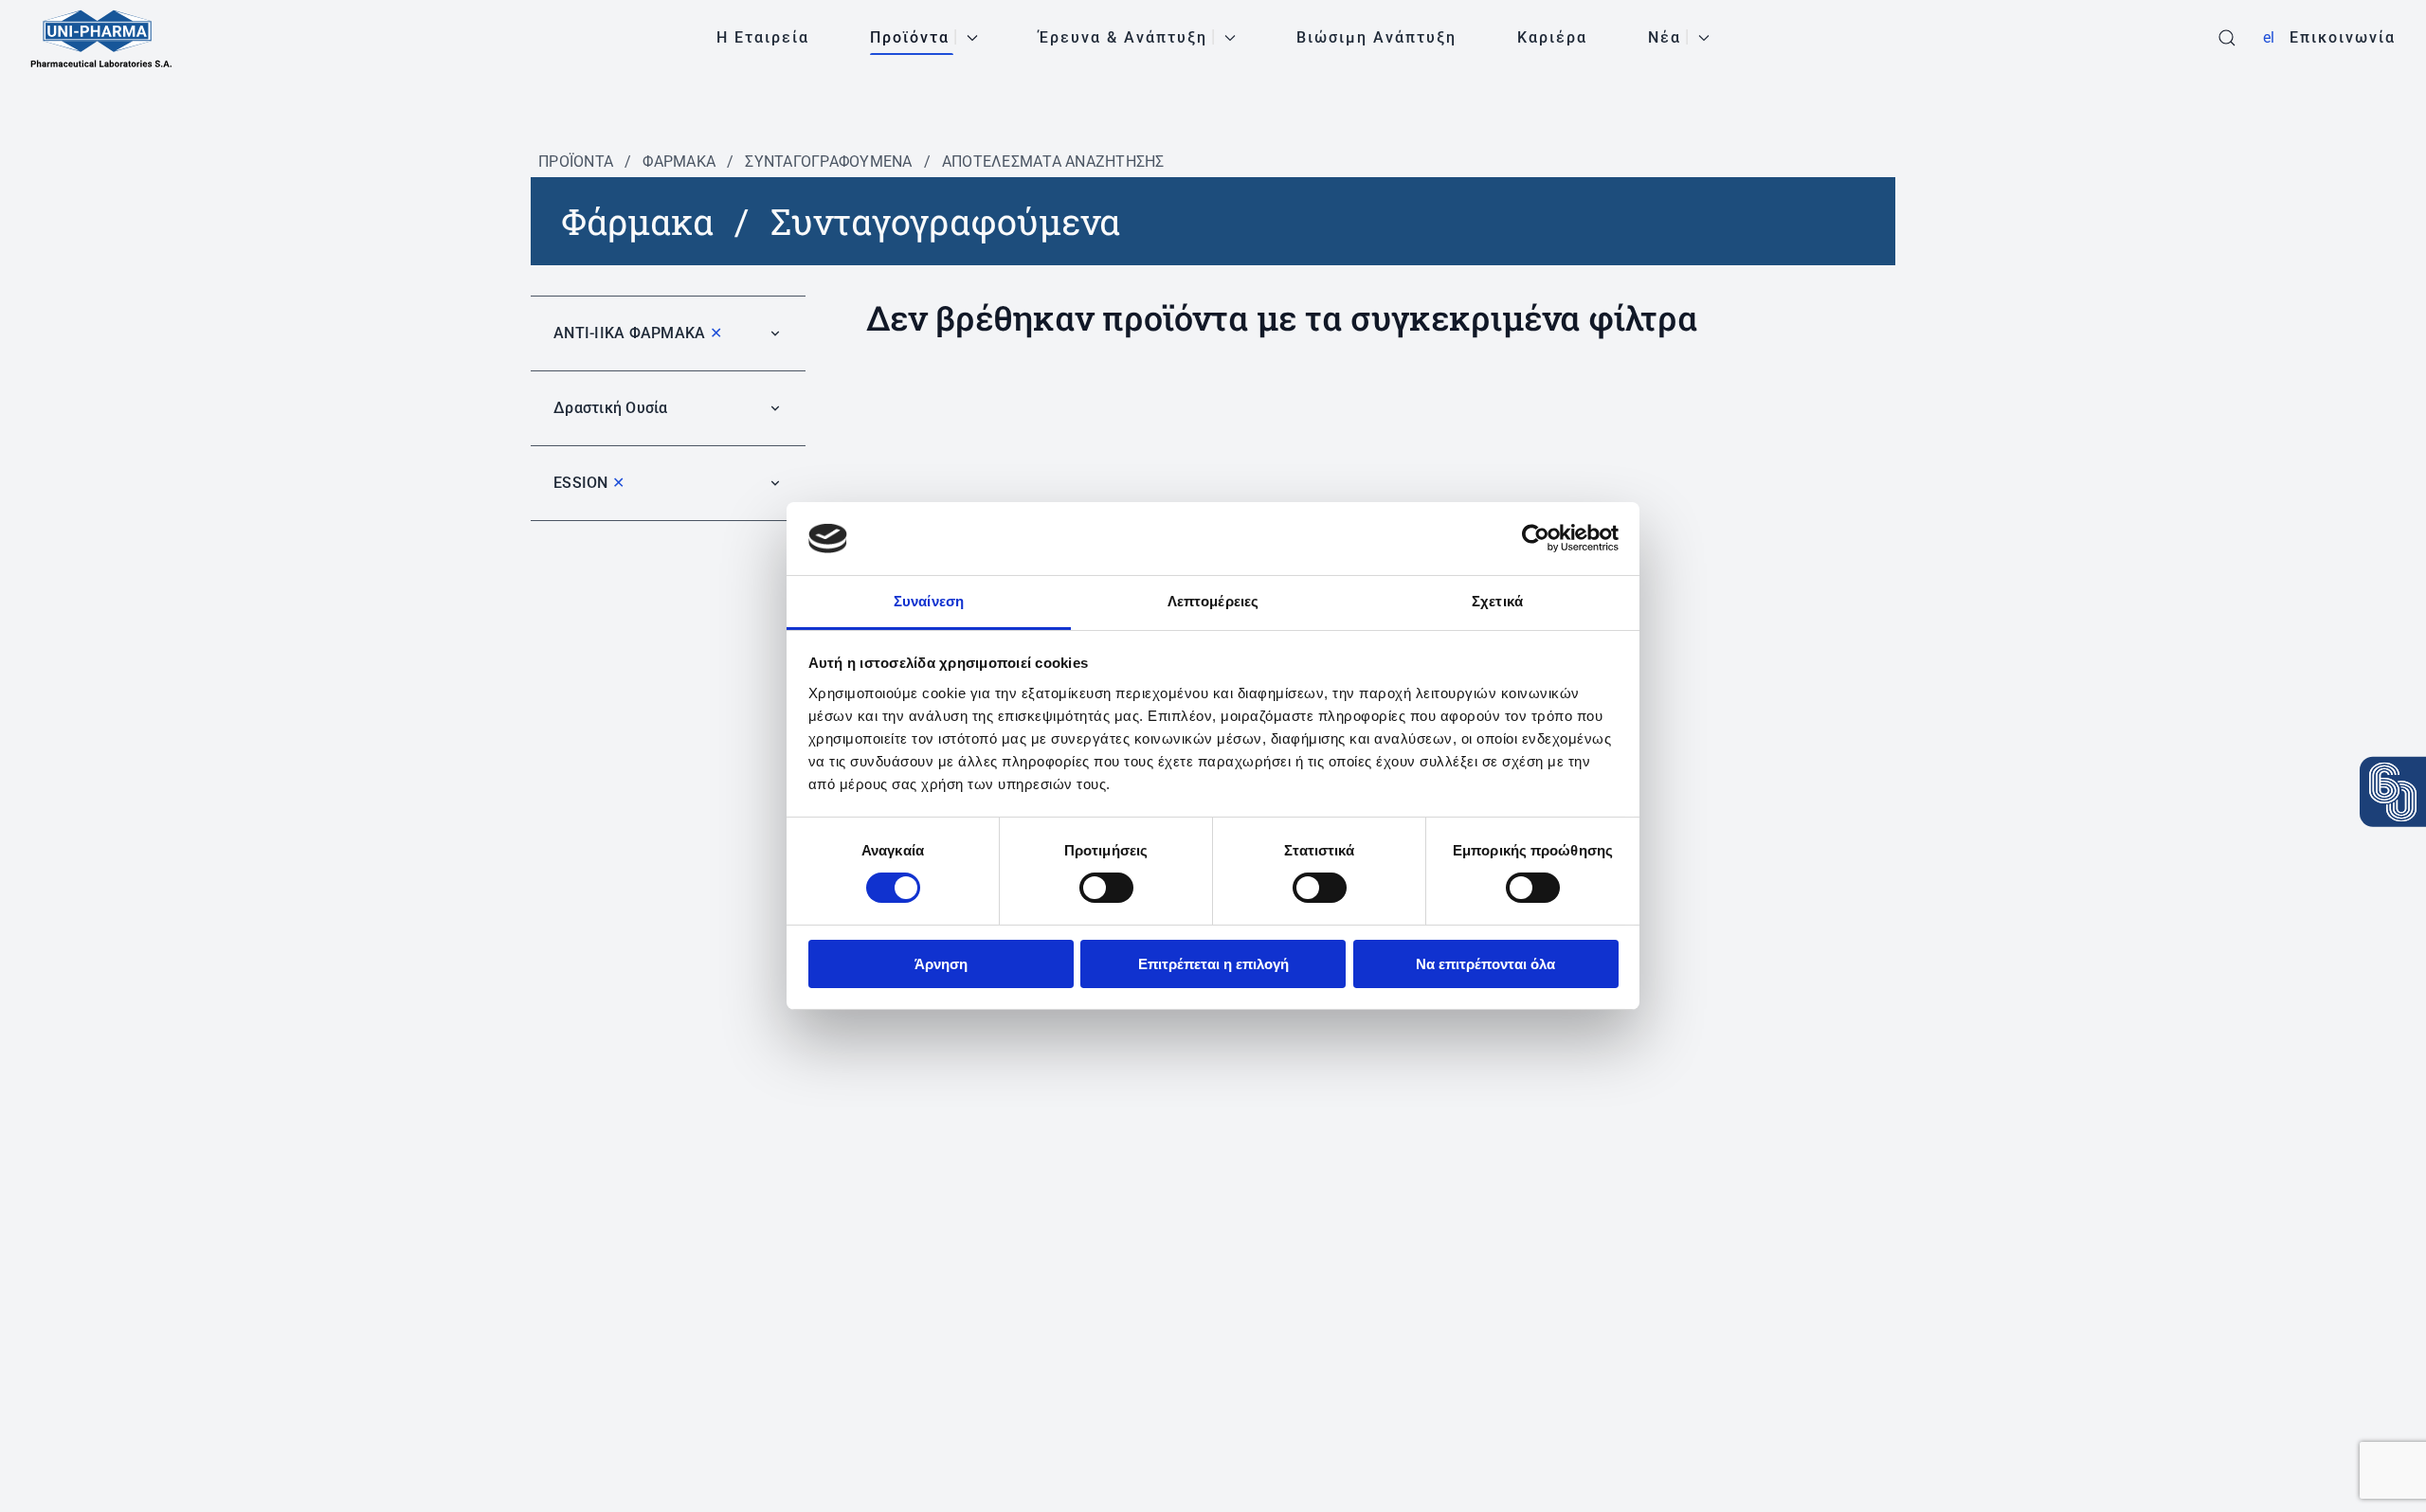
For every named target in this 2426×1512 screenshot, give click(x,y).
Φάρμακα (679, 162)
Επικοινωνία (2343, 37)
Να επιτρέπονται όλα (1485, 964)
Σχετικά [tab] (1497, 601)
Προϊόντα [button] (910, 37)
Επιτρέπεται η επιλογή (1213, 964)
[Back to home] (101, 38)
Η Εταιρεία (763, 37)
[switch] (1106, 888)
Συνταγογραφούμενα (828, 162)
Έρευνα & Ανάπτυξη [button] (1123, 37)
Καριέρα (1552, 37)
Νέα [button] (1665, 37)
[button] (2227, 38)
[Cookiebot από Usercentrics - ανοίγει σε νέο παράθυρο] (1536, 538)
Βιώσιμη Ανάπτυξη (1376, 37)
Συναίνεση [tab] (929, 601)
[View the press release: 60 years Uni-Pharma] (2393, 792)
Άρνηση (941, 964)
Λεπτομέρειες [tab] (1213, 601)
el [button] (2269, 37)
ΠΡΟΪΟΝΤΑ (576, 162)
